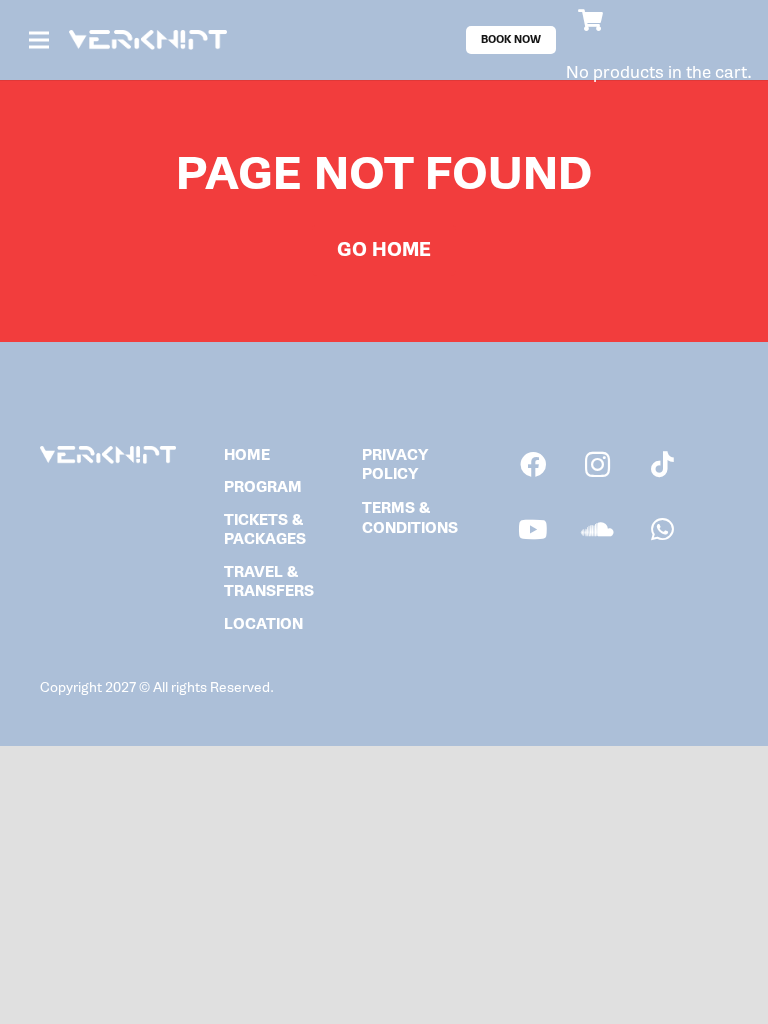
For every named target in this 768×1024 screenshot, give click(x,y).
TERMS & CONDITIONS (410, 518)
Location (263, 624)
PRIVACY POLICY (395, 465)
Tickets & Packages (265, 530)
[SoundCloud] (597, 529)
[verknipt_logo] (148, 40)
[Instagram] (597, 464)
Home (247, 455)
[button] (39, 40)
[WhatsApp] (662, 529)
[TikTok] (662, 464)
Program (263, 487)
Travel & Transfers (269, 582)
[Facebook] (532, 464)
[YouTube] (532, 529)
